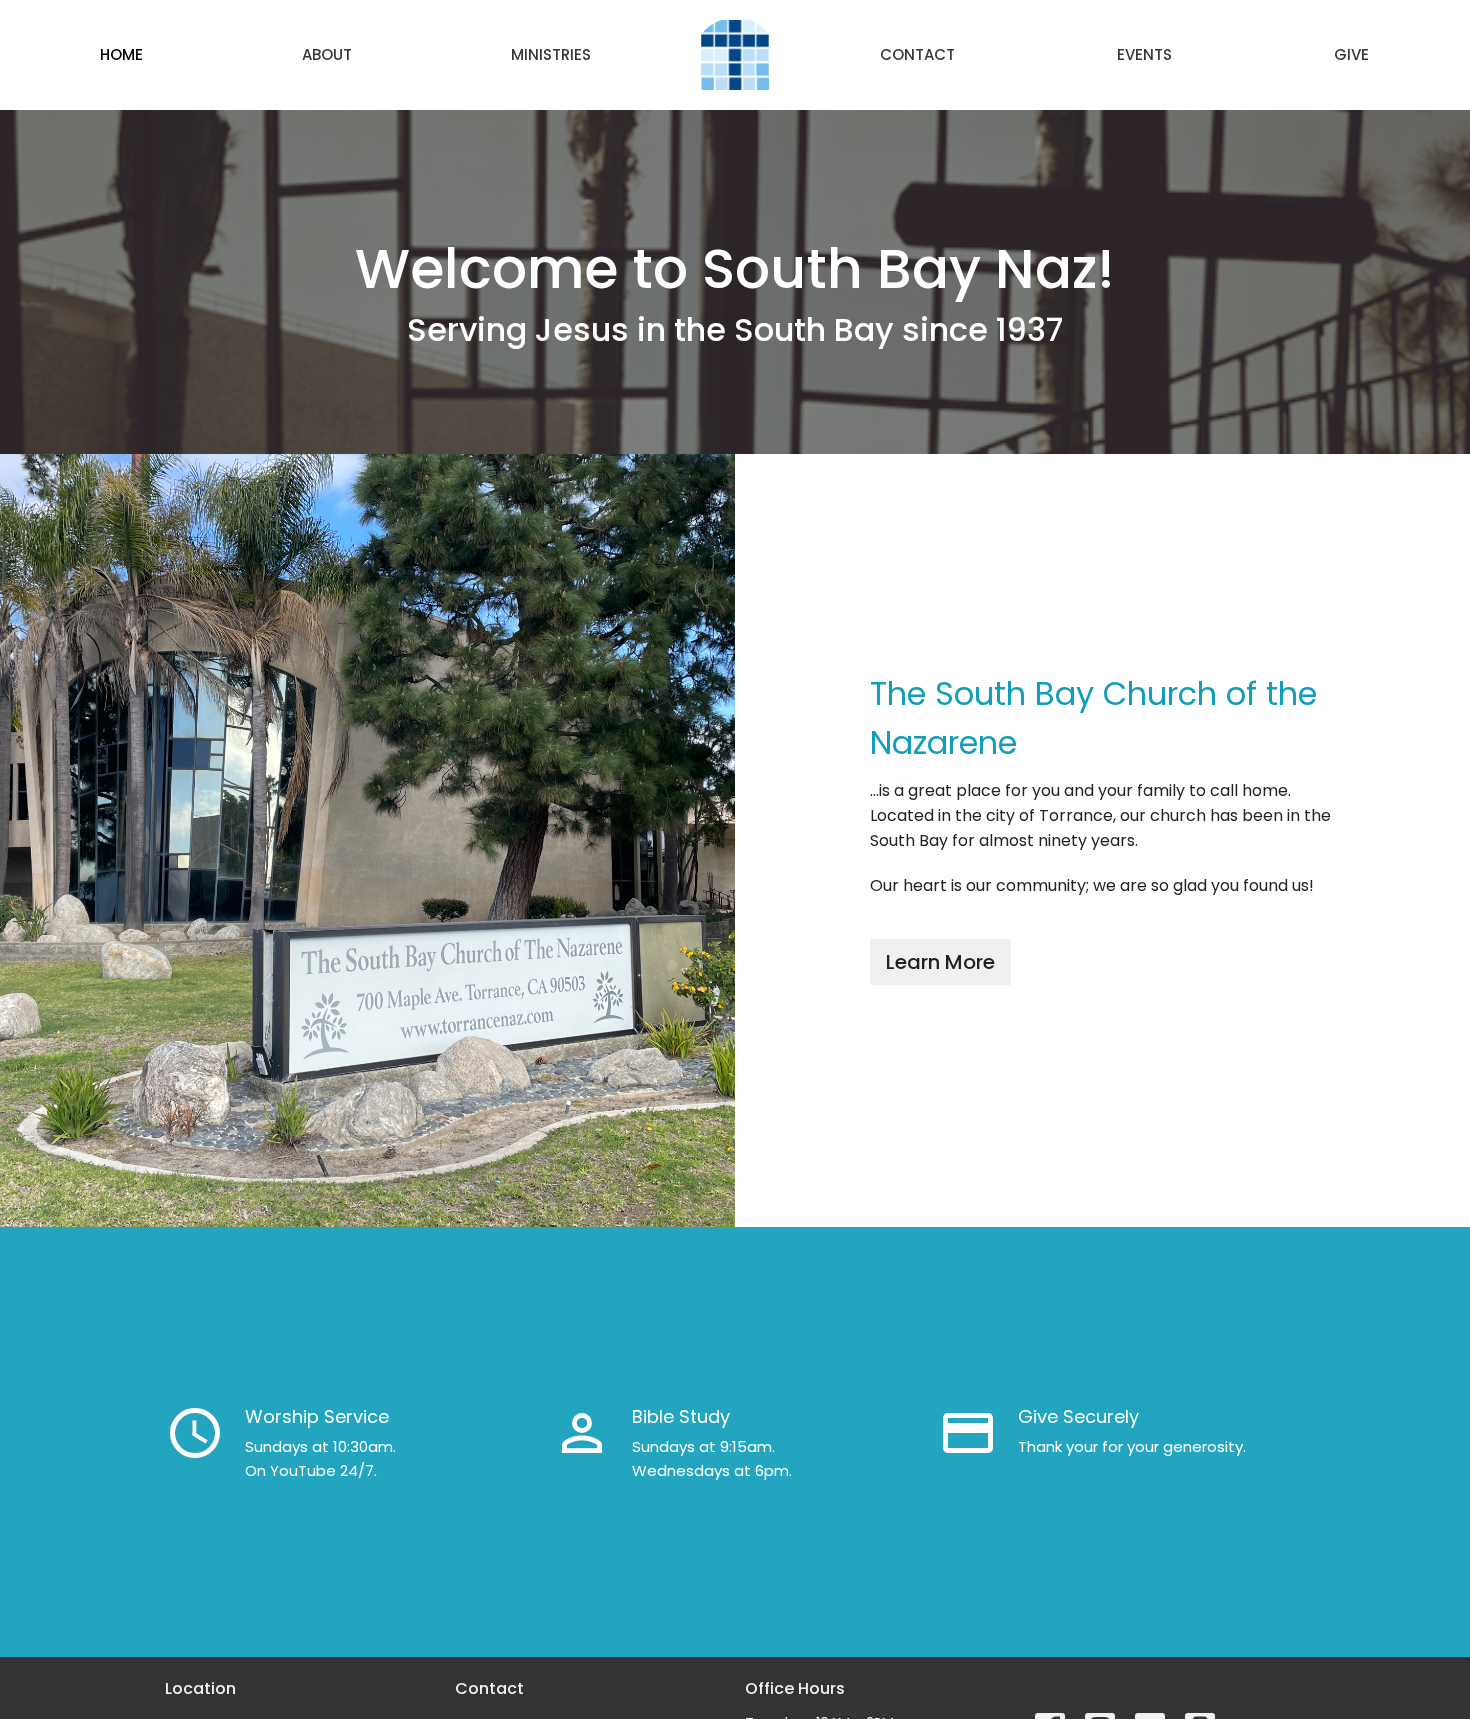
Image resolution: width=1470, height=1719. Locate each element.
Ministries (551, 54)
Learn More (940, 962)
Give (1351, 54)
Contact (917, 54)
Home (121, 54)
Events (1144, 54)
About (327, 54)
